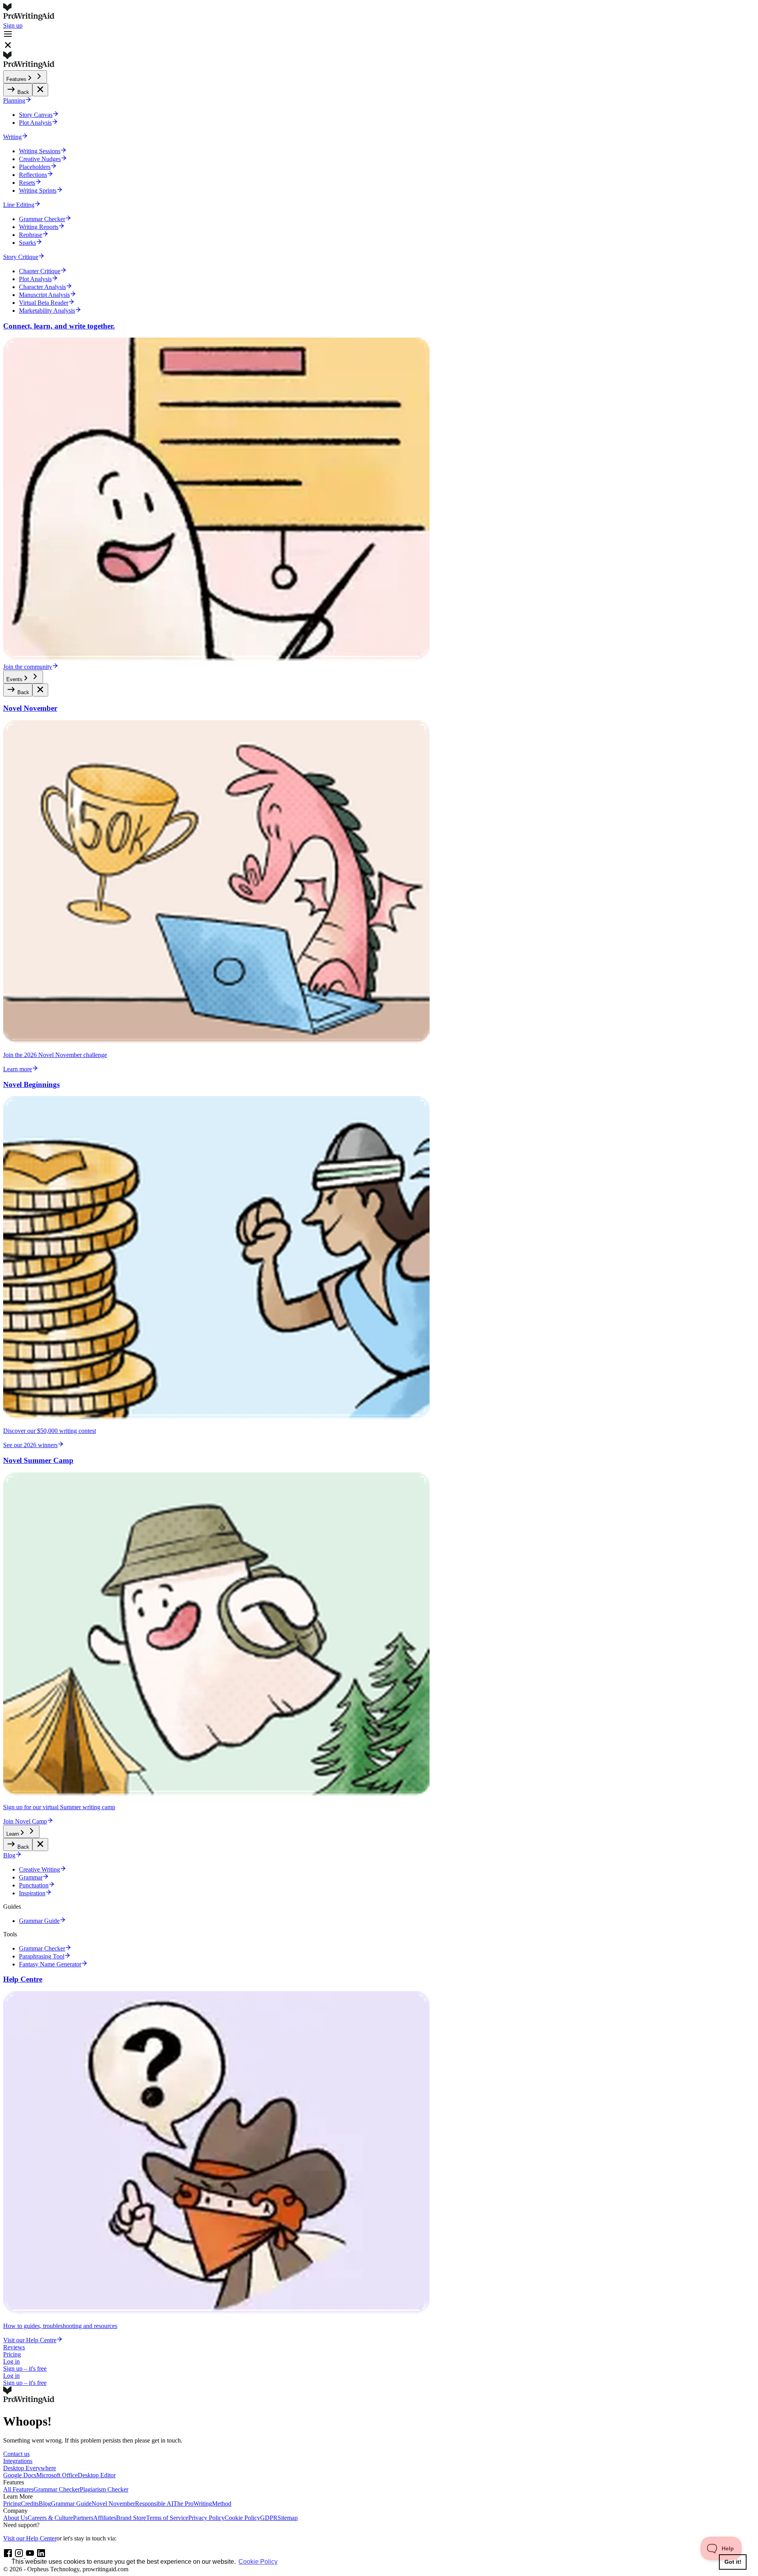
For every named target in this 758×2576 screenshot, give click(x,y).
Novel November (113, 2504)
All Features (18, 2489)
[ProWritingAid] (379, 13)
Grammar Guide (71, 2504)
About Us (15, 2518)
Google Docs (20, 2475)
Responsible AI (154, 2504)
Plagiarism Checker (104, 2489)
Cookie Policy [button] (258, 2562)
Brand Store (131, 2518)
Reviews (14, 2347)
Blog (45, 2504)
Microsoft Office (57, 2475)
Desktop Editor (97, 2475)
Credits (30, 2504)
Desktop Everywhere (30, 2468)
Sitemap (288, 2518)
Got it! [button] (733, 2562)
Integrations (18, 2461)
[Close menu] (40, 90)
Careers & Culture (50, 2518)
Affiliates (105, 2518)
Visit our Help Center (30, 2538)
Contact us (16, 2454)
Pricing (12, 2354)
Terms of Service (167, 2518)
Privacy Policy (206, 2518)
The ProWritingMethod (202, 2504)
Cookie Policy (242, 2518)
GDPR (269, 2518)
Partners (83, 2518)
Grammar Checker (57, 2489)
